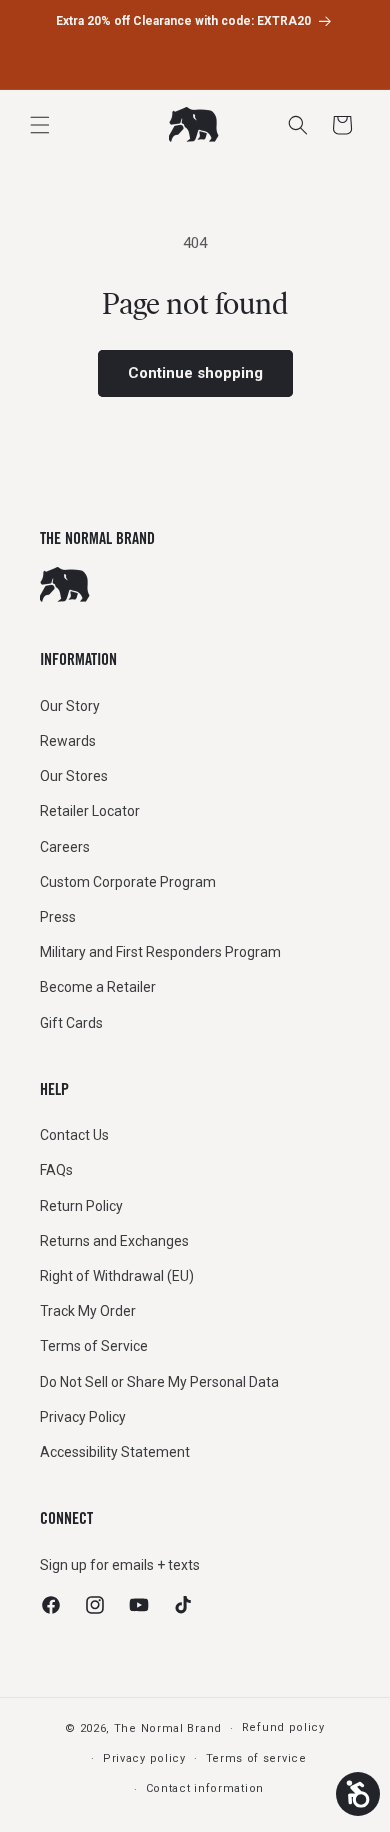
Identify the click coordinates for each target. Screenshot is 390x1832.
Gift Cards (71, 1023)
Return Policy (81, 1206)
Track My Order (88, 1311)
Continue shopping (195, 373)
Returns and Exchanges (114, 1241)
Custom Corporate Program (128, 882)
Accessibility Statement (115, 1452)
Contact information (205, 1788)
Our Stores (74, 776)
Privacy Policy (83, 1417)
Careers (65, 847)
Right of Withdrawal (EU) (117, 1276)
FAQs (56, 1170)
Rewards (68, 741)
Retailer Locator (90, 811)
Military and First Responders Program (160, 952)
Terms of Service (94, 1346)
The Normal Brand (168, 1728)
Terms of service (256, 1758)
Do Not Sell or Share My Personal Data (159, 1382)
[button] (342, 125)
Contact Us (74, 1135)
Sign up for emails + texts (120, 1565)
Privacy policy (144, 1758)
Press (58, 917)
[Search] (298, 125)
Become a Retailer (98, 987)
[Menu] (40, 125)
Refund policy (283, 1727)
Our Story (70, 706)
